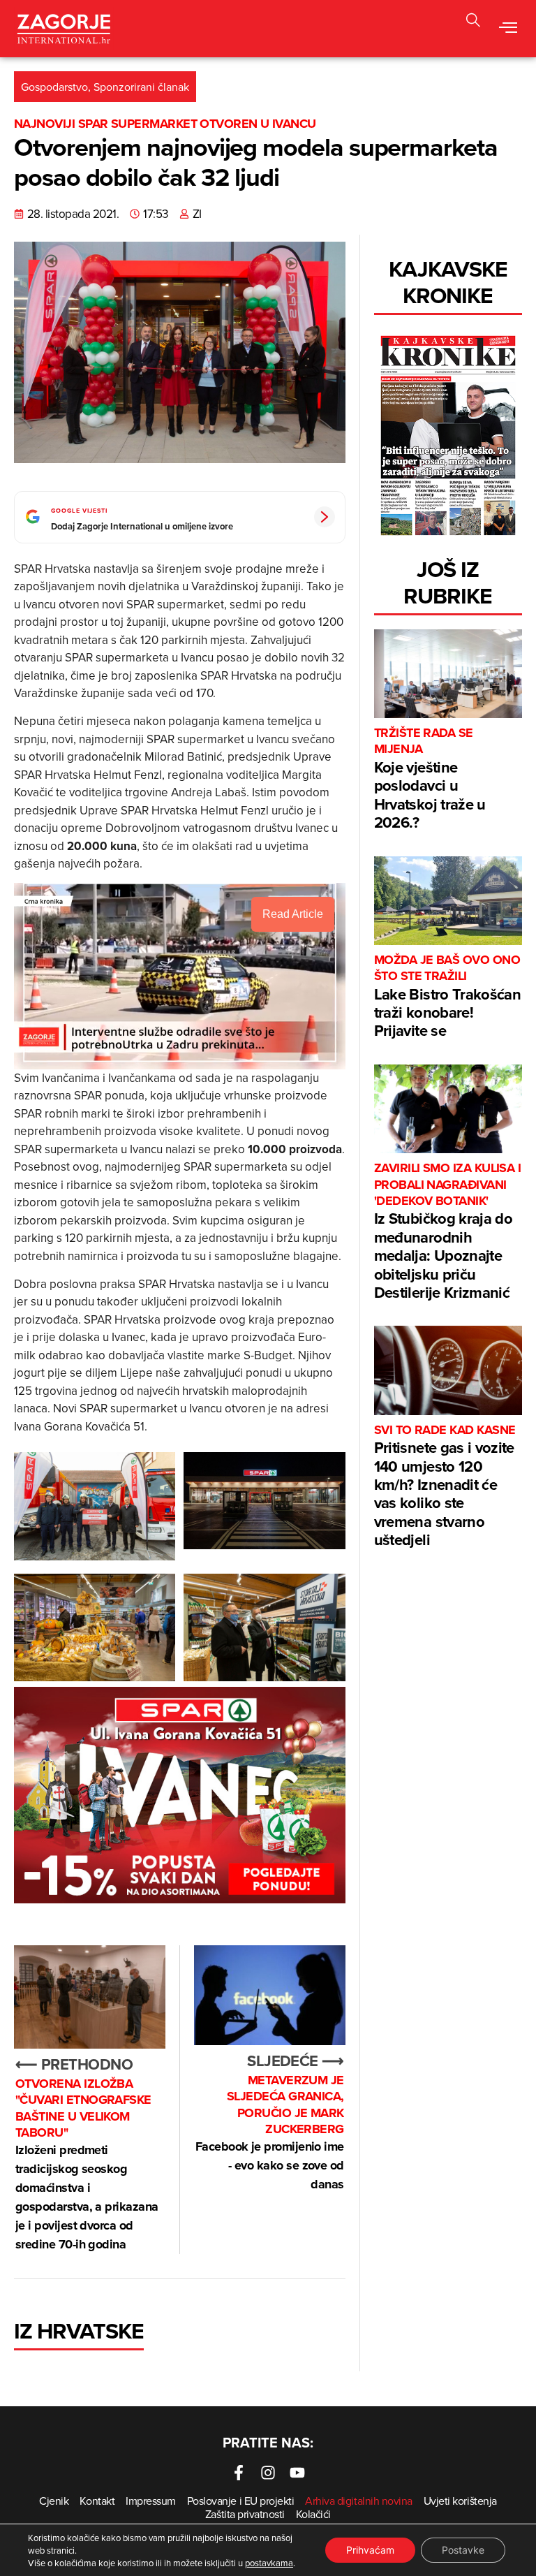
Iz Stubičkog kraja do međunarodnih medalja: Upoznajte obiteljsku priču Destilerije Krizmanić (448, 1232)
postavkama (269, 2563)
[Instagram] (268, 2473)
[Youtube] (297, 2473)
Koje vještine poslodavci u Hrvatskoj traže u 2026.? (430, 779)
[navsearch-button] (473, 22)
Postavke (463, 2550)
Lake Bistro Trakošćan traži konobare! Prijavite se (447, 997)
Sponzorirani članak (141, 87)
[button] (508, 29)
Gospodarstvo (54, 87)
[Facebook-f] (239, 2473)
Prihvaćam (370, 2550)
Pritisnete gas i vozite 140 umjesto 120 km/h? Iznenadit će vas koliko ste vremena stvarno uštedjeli (445, 1486)
